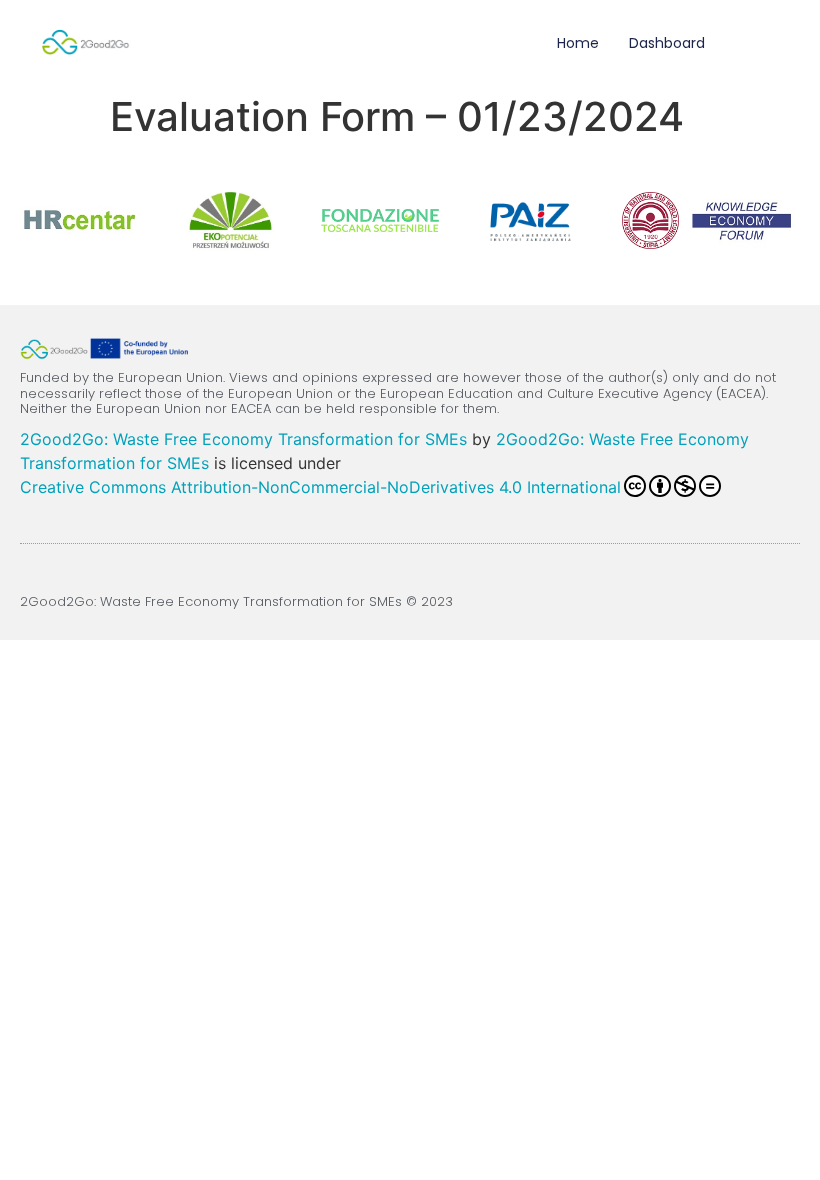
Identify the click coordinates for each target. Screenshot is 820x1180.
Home (578, 43)
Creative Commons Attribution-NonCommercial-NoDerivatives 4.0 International (320, 487)
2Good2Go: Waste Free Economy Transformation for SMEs (243, 439)
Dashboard (667, 43)
